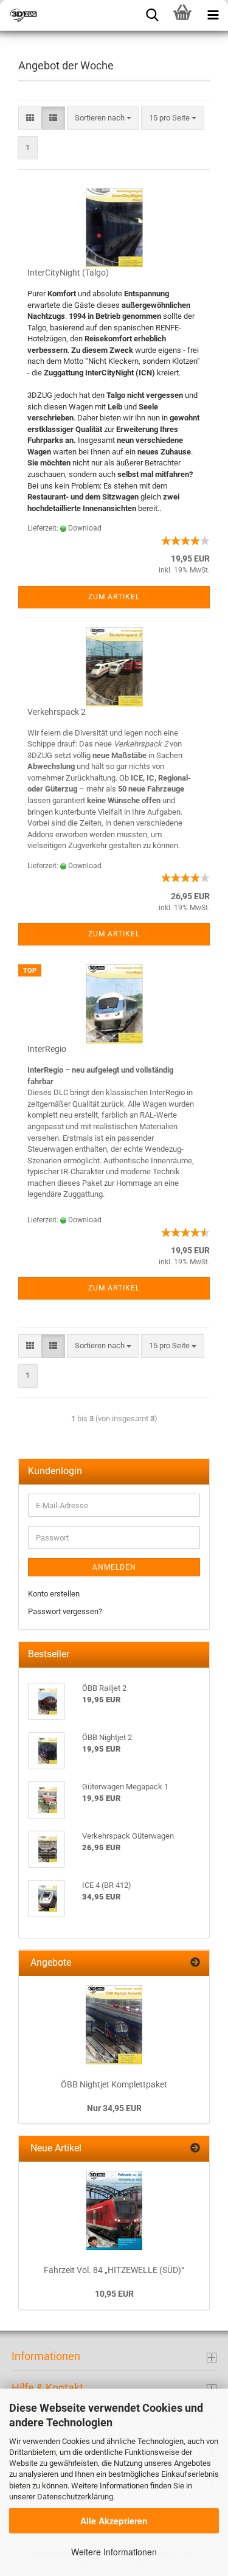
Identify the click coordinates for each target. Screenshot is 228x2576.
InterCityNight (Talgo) (68, 273)
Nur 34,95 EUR (114, 2108)
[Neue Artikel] (195, 2149)
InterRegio (47, 1049)
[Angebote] (195, 1963)
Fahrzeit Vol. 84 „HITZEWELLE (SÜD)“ (114, 2270)
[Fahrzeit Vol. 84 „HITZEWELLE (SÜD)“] (114, 2210)
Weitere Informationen (114, 2552)
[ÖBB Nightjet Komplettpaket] (114, 2025)
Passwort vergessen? (65, 1611)
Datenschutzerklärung (75, 2497)
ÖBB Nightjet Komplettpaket (114, 2084)
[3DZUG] (61, 15)
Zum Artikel (114, 597)
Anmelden (114, 1567)
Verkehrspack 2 (57, 712)
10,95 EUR (114, 2294)
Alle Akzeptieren (114, 2521)
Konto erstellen (54, 1594)
